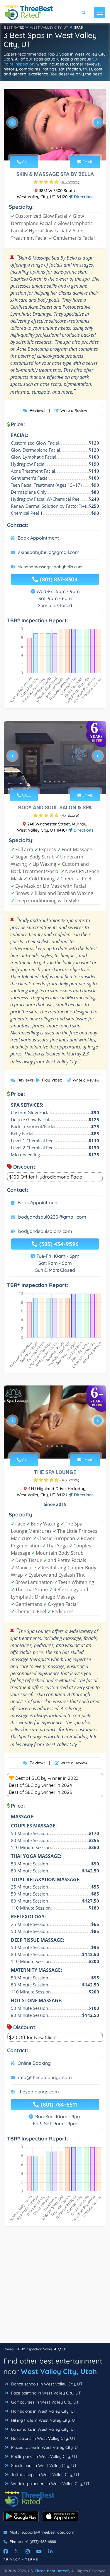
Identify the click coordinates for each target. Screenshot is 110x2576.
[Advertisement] (55, 2288)
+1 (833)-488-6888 (41, 2542)
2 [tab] (52, 148)
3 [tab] (57, 148)
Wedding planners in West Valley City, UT (50, 2484)
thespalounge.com (39, 2092)
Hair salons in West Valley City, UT (43, 2411)
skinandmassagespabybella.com (50, 567)
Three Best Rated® (52, 2571)
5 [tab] (64, 782)
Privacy (12, 2559)
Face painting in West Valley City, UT (45, 2393)
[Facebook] (6, 2551)
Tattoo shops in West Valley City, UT (45, 2475)
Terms (32, 2559)
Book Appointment (38, 538)
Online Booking (34, 2063)
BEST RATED (14, 27)
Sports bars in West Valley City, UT (43, 2466)
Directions (83, 197)
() (70, 182)
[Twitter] (17, 2551)
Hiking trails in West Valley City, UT (44, 2420)
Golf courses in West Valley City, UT (44, 2402)
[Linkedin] (50, 2551)
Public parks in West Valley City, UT (44, 2456)
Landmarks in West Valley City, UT (43, 2429)
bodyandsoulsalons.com (45, 1231)
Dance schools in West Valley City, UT (46, 2384)
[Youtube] (39, 2551)
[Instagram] (28, 2551)
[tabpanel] (55, 125)
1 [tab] (48, 148)
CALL (26, 162)
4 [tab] (62, 148)
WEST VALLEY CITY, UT (49, 27)
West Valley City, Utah (59, 2371)
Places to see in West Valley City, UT (45, 2447)
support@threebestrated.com (48, 2532)
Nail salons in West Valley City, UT (43, 2438)
